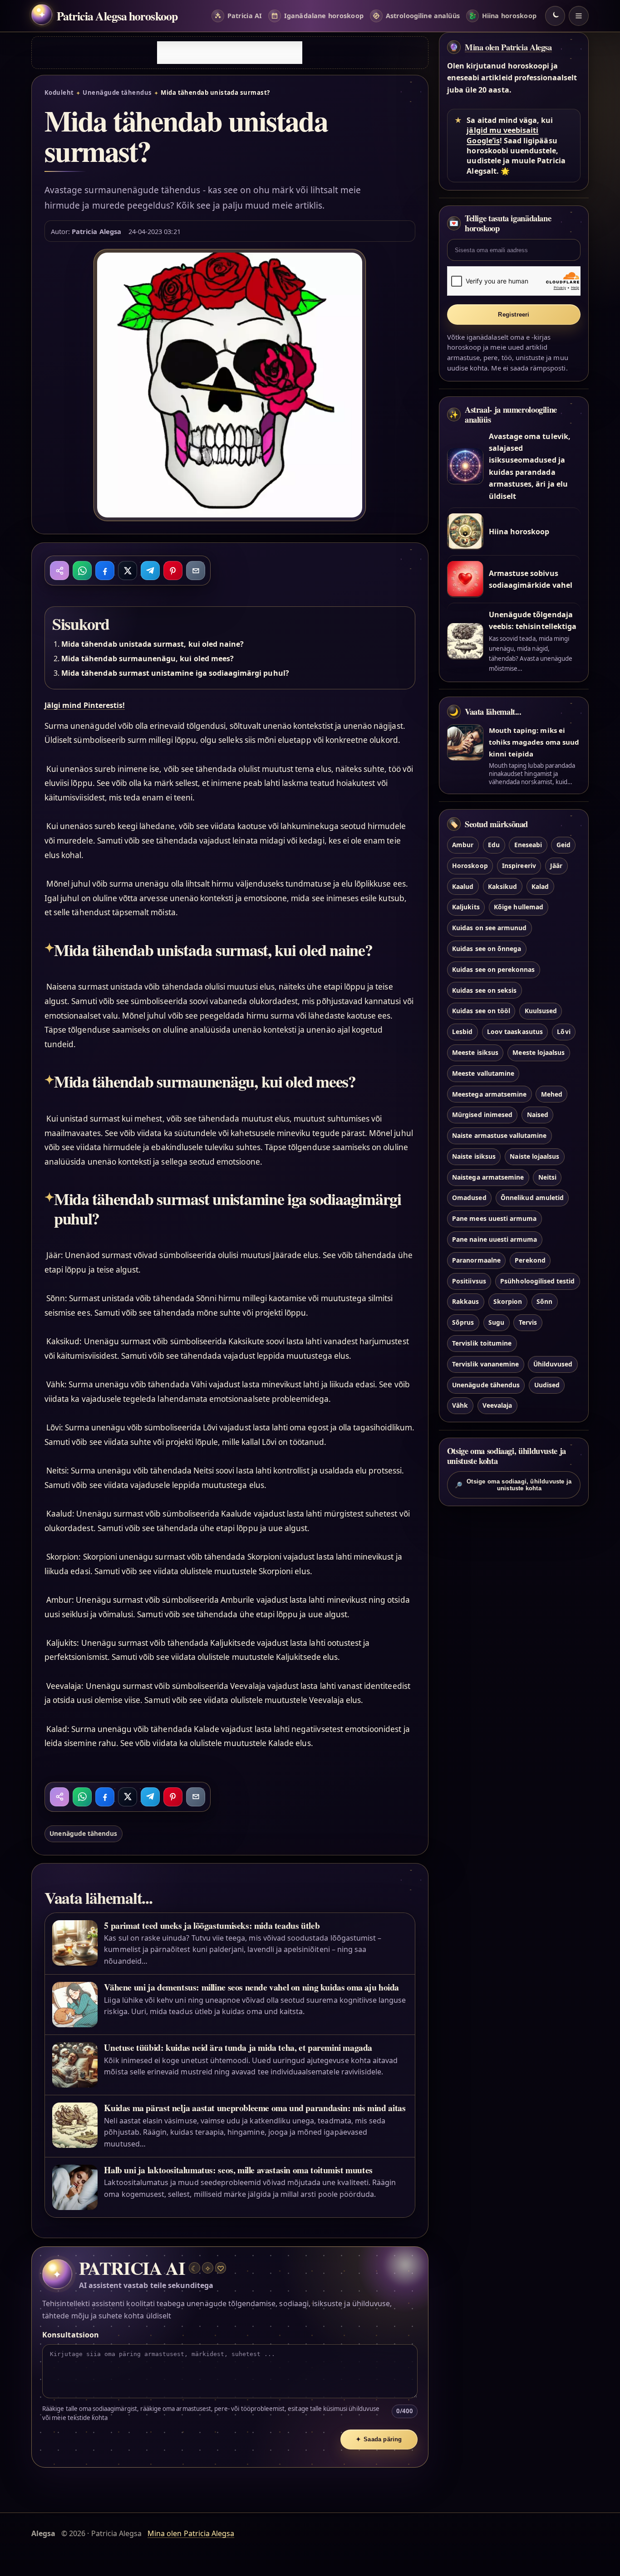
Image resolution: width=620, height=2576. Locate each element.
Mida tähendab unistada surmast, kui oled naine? (153, 644)
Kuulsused (541, 1011)
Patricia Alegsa (96, 231)
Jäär (556, 866)
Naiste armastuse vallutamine (499, 1135)
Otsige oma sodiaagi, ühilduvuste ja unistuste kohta (513, 1484)
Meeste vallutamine (483, 1073)
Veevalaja (497, 1406)
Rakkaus (465, 1302)
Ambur (463, 845)
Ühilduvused (553, 1364)
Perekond (530, 1260)
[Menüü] (579, 16)
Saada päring (379, 2439)
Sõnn (544, 1302)
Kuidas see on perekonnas (493, 969)
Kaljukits (466, 907)
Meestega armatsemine (489, 1094)
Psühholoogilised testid (537, 1281)
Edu (494, 845)
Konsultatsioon (71, 2335)
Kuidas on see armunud (489, 928)
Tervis (528, 1323)
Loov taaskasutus (515, 1032)
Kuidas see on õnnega (487, 949)
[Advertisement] (230, 53)
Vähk (460, 1406)
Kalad (540, 886)
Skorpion (508, 1302)
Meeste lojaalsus (539, 1052)
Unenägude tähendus (117, 93)
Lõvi (563, 1032)
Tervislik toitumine (482, 1343)
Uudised (547, 1385)
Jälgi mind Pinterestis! (85, 705)
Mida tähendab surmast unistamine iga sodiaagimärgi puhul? (175, 673)
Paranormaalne (476, 1260)
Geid (563, 845)
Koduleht (59, 93)
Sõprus (463, 1323)
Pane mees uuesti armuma (494, 1219)
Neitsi (547, 1177)
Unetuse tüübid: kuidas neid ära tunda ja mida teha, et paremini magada (238, 2047)
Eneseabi (528, 845)
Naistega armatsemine (488, 1177)
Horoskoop (470, 866)
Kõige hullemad (519, 907)
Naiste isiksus (474, 1156)
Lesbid (462, 1032)
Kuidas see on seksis (484, 990)
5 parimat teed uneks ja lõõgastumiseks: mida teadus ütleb (212, 1925)
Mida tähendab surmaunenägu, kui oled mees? (148, 659)
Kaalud (463, 886)
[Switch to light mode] (555, 16)
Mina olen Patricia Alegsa (508, 47)
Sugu (496, 1323)
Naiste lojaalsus (534, 1156)
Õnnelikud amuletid (532, 1198)
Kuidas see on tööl (481, 1011)
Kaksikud (502, 886)
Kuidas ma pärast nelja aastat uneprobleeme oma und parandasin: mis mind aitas (255, 2108)
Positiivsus (469, 1281)
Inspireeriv (519, 866)
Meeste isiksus (475, 1052)
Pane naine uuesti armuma (495, 1239)
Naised (538, 1115)
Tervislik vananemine (485, 1364)
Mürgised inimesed (482, 1115)
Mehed (552, 1094)
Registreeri (514, 315)
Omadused (469, 1198)
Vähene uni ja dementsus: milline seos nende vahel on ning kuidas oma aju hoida (251, 1987)
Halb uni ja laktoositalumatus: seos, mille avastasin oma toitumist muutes (238, 2170)
